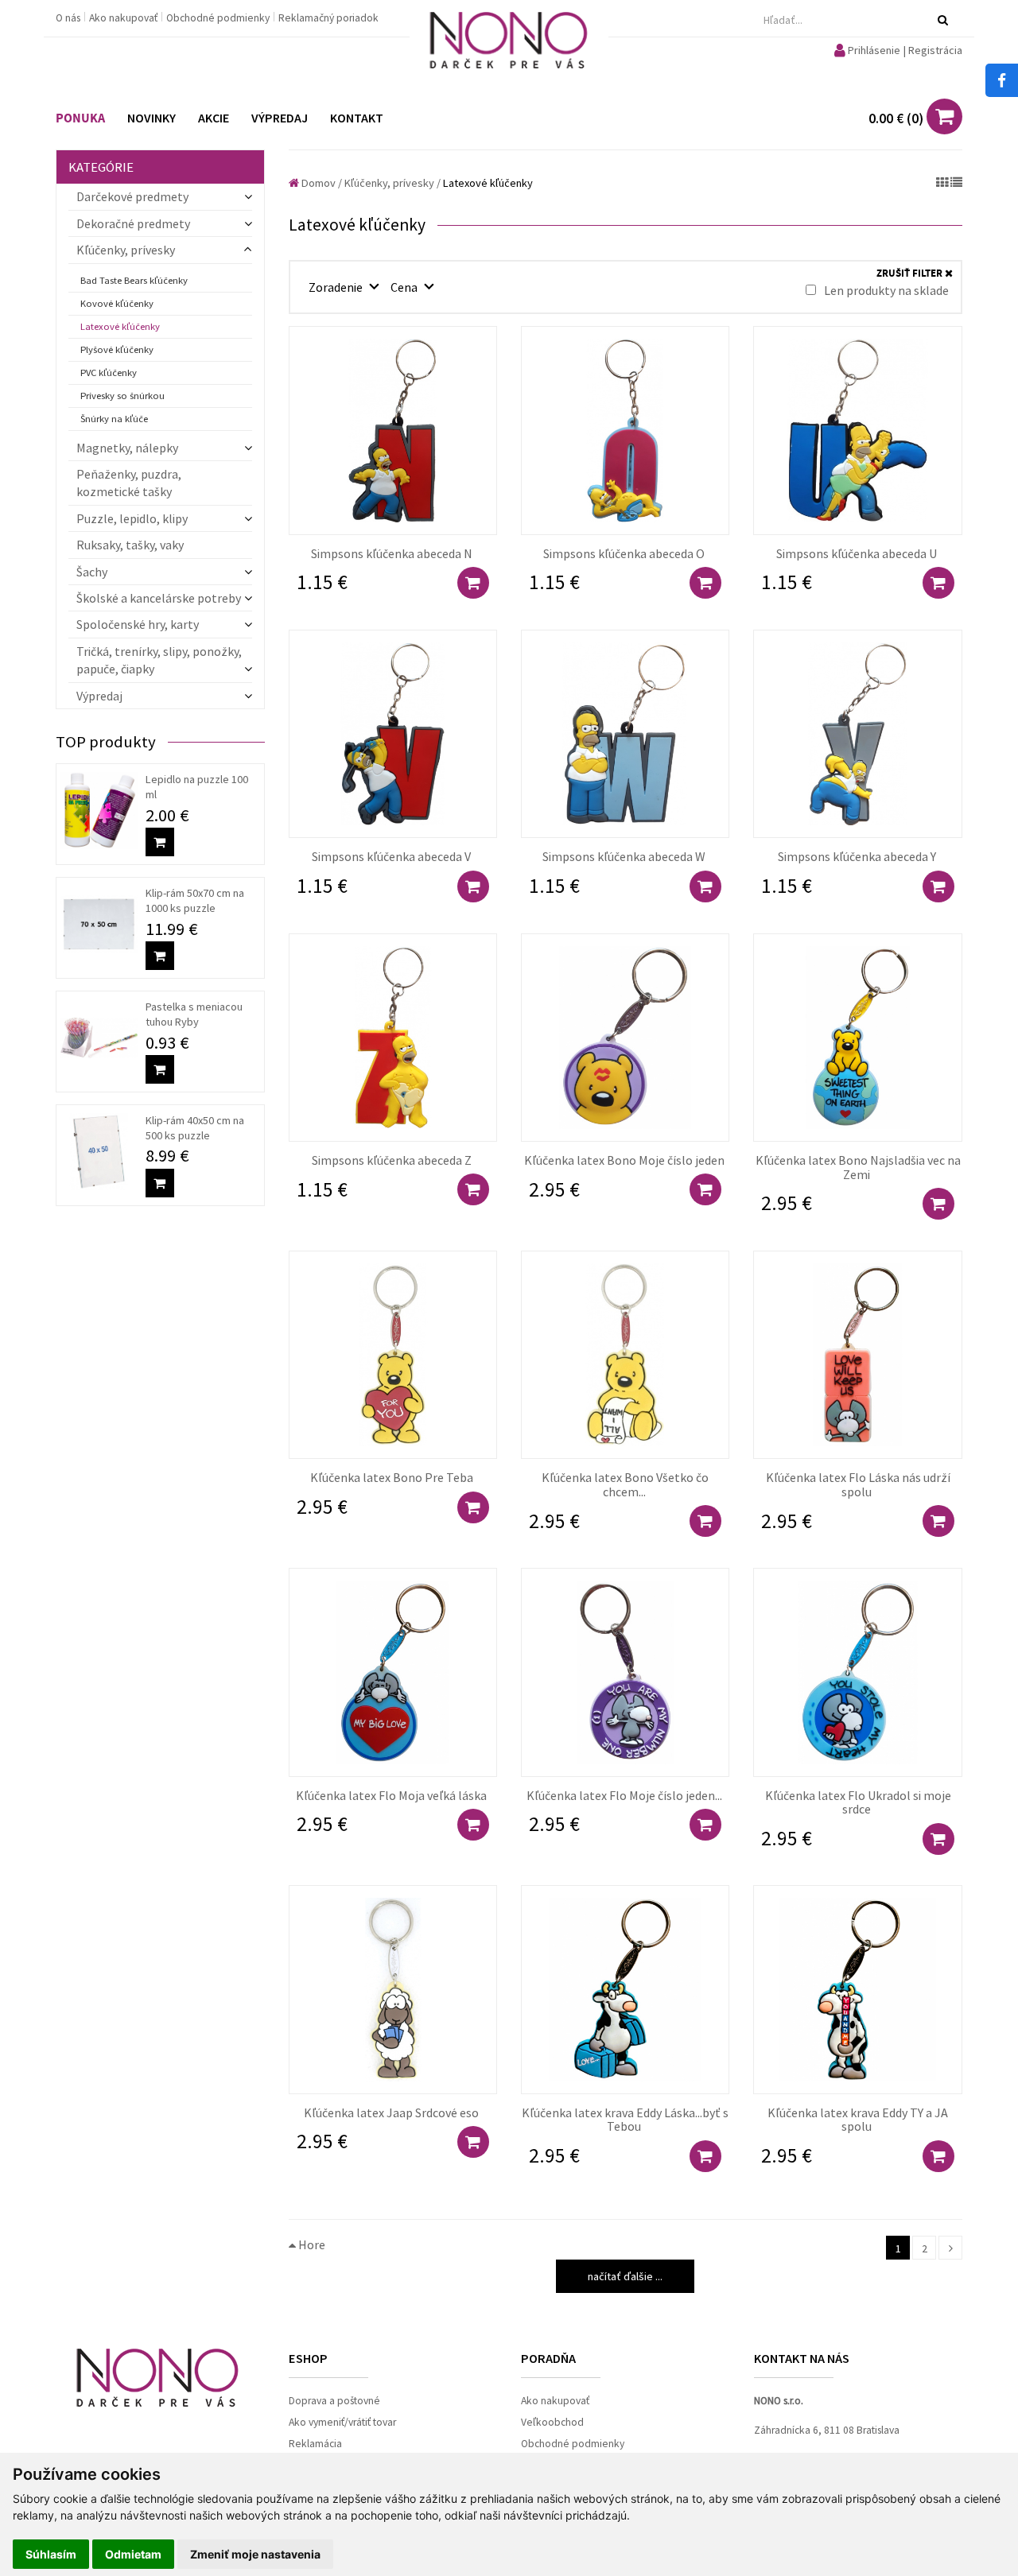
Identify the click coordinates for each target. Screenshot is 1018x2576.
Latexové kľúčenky (120, 326)
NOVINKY (152, 118)
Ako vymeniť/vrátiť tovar (342, 2422)
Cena (405, 287)
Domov (317, 183)
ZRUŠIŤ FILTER (911, 274)
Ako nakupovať (124, 18)
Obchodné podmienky (219, 18)
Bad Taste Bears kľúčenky (134, 280)
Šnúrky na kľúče (114, 419)
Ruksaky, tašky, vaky (130, 545)
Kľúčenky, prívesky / (392, 183)
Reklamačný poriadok (328, 18)
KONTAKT (357, 118)
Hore (311, 2244)
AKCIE (214, 118)
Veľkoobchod (552, 2422)
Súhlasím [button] (51, 2554)
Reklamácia (315, 2444)
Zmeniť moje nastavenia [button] (255, 2554)
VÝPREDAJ (280, 118)
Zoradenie (337, 287)
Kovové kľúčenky (117, 303)
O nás (69, 18)
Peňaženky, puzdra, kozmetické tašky (129, 483)
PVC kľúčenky (109, 372)
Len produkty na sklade (885, 290)
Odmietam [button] (133, 2554)
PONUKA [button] (80, 118)
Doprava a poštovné (334, 2401)
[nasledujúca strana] (950, 2248)
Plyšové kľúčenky (117, 349)
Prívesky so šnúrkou (122, 396)
